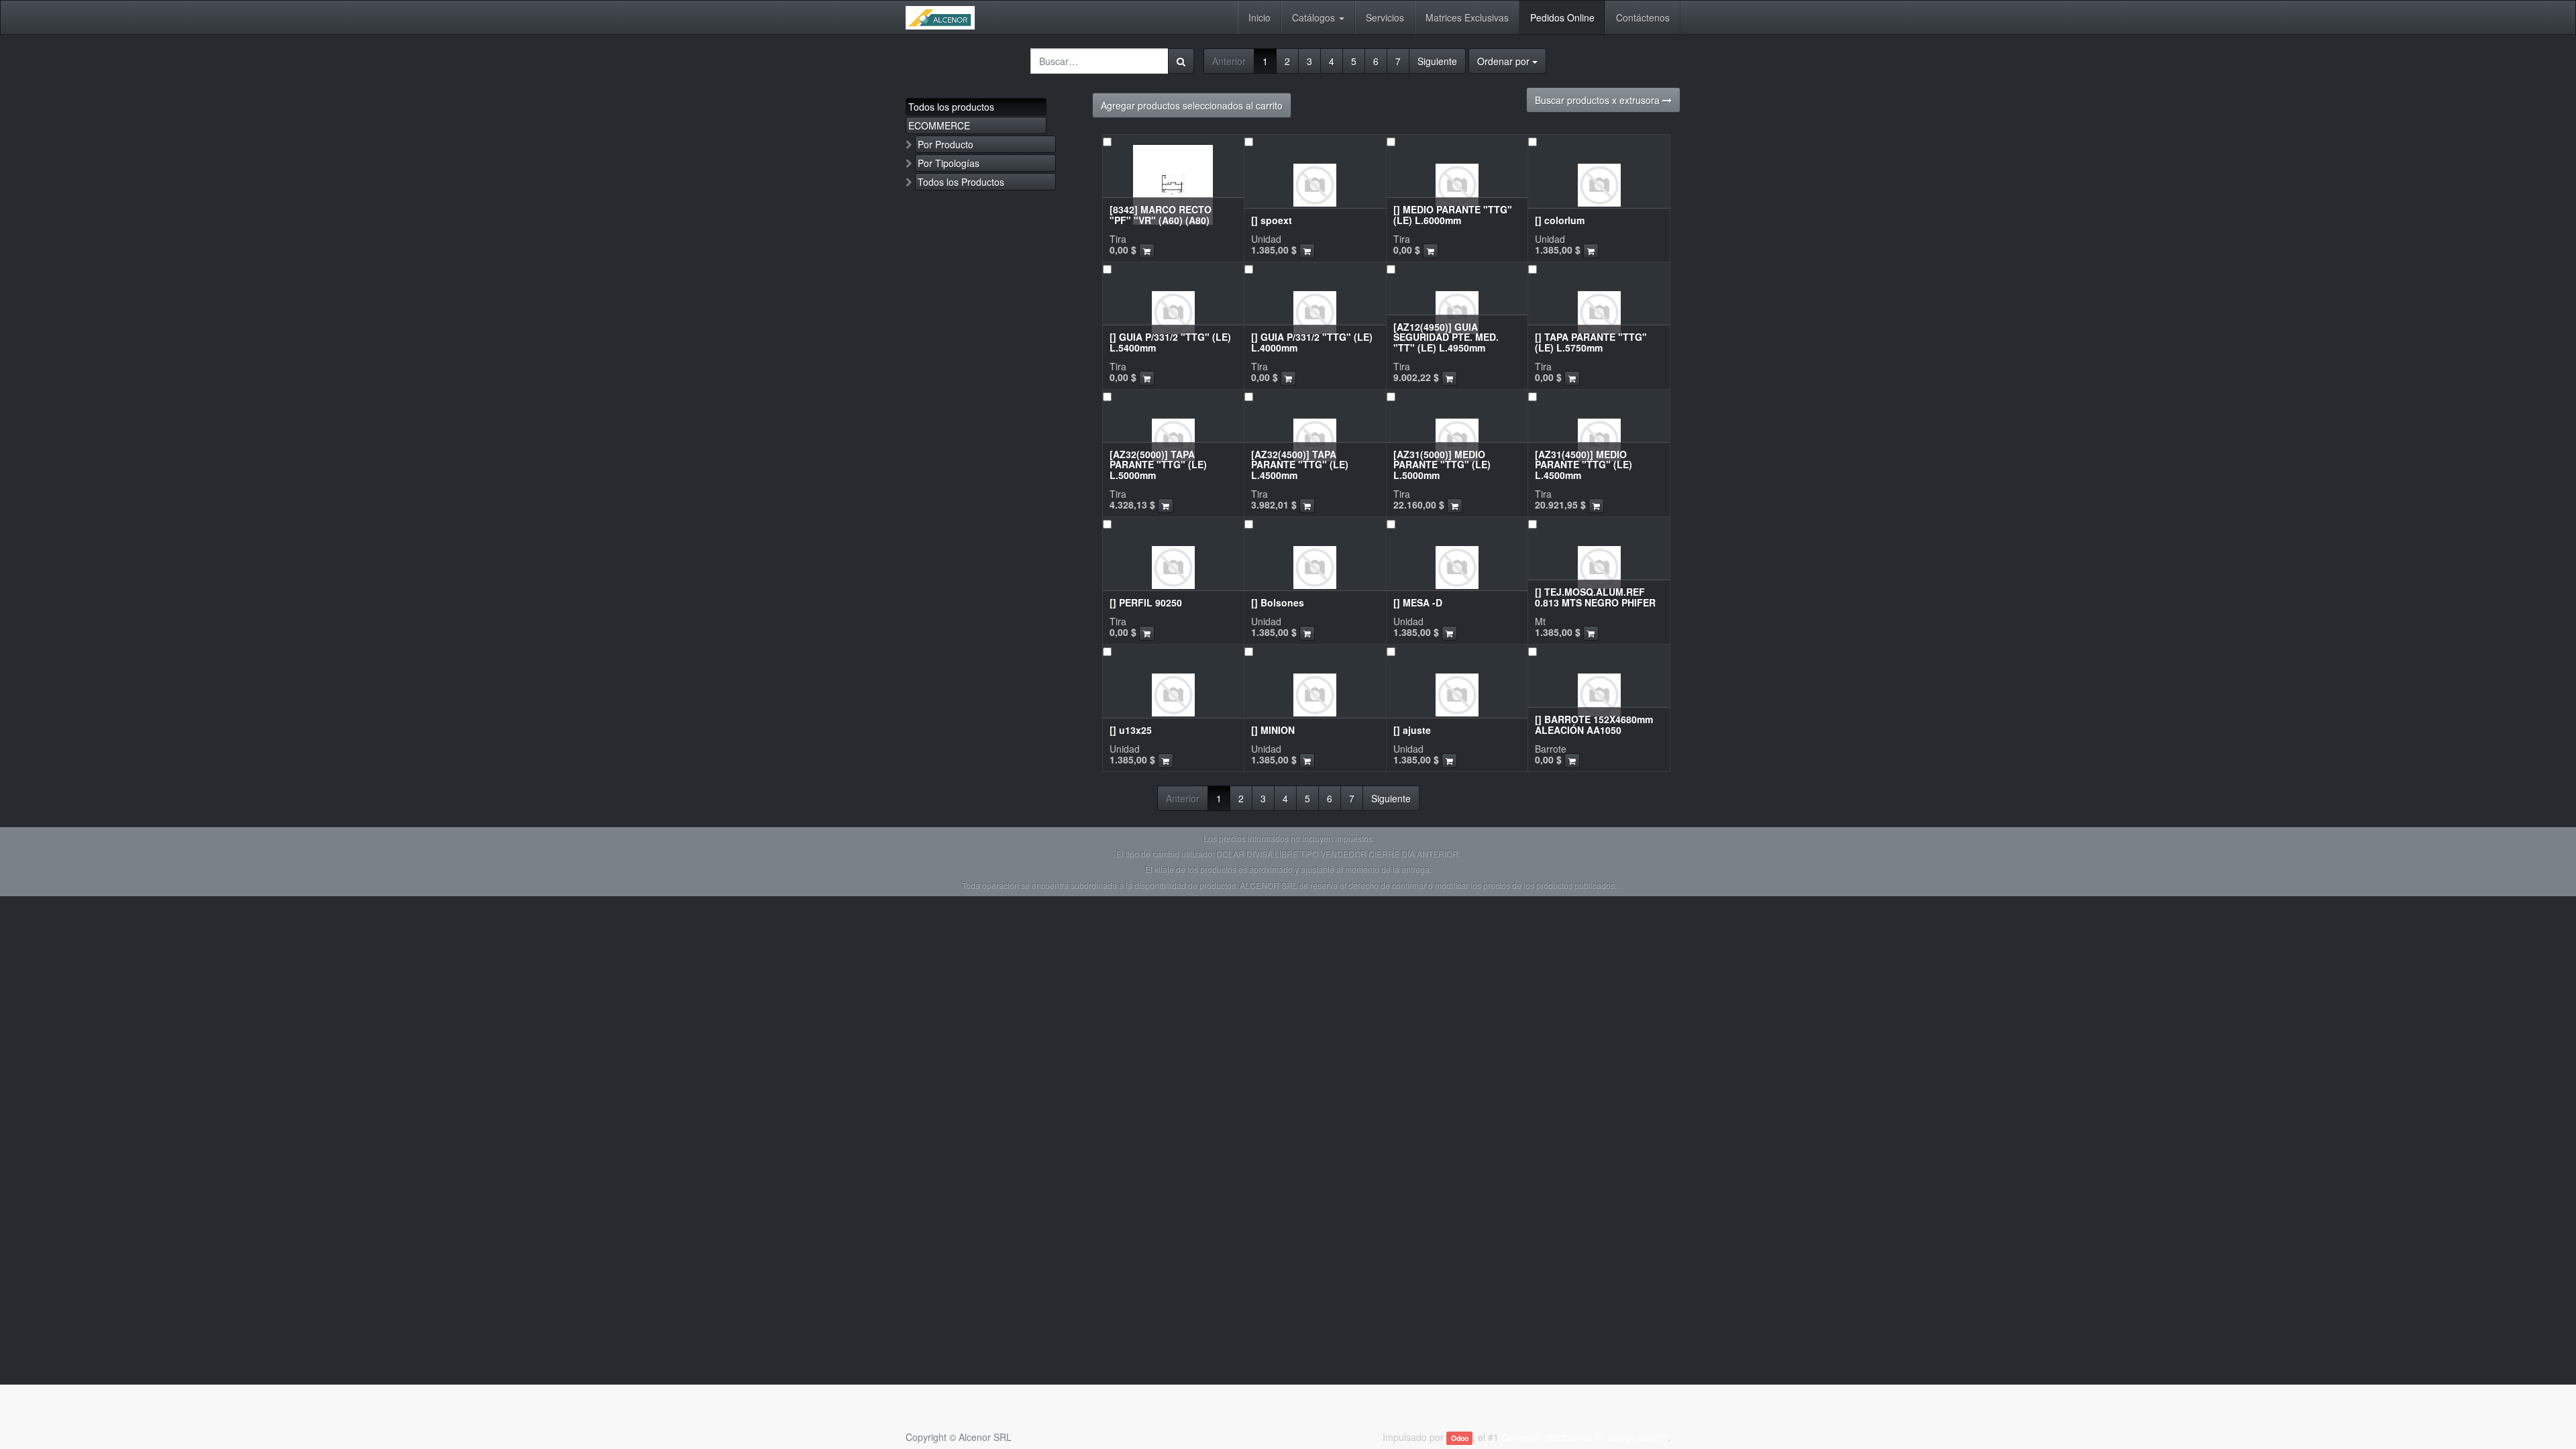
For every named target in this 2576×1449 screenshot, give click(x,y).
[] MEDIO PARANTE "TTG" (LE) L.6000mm (1453, 214)
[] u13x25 (1131, 730)
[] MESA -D (1418, 602)
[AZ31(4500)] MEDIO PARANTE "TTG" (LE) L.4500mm (1584, 465)
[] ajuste (1412, 730)
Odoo (1460, 1438)
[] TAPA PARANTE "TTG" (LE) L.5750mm (1591, 342)
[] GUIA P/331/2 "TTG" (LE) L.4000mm (1312, 342)
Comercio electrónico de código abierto (1585, 1437)
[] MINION (1273, 730)
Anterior (1229, 61)
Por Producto (946, 144)
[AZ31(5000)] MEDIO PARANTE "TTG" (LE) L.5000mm (1442, 465)
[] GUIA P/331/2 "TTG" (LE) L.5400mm (1170, 342)
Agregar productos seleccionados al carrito (1192, 105)
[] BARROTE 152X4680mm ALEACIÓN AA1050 (1594, 724)
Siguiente (1437, 61)
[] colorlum (1560, 220)
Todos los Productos (961, 182)
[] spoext (1272, 220)
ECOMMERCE (939, 125)
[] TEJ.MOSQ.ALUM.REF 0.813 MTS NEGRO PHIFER (1595, 597)
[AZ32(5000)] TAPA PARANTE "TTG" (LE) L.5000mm (1158, 465)
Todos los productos (951, 107)
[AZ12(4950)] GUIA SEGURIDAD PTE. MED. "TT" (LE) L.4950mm (1446, 337)
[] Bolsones (1278, 602)
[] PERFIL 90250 (1146, 602)
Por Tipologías (949, 163)
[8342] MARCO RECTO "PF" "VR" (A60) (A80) (1161, 214)
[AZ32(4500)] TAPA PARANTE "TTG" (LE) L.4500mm (1300, 465)
